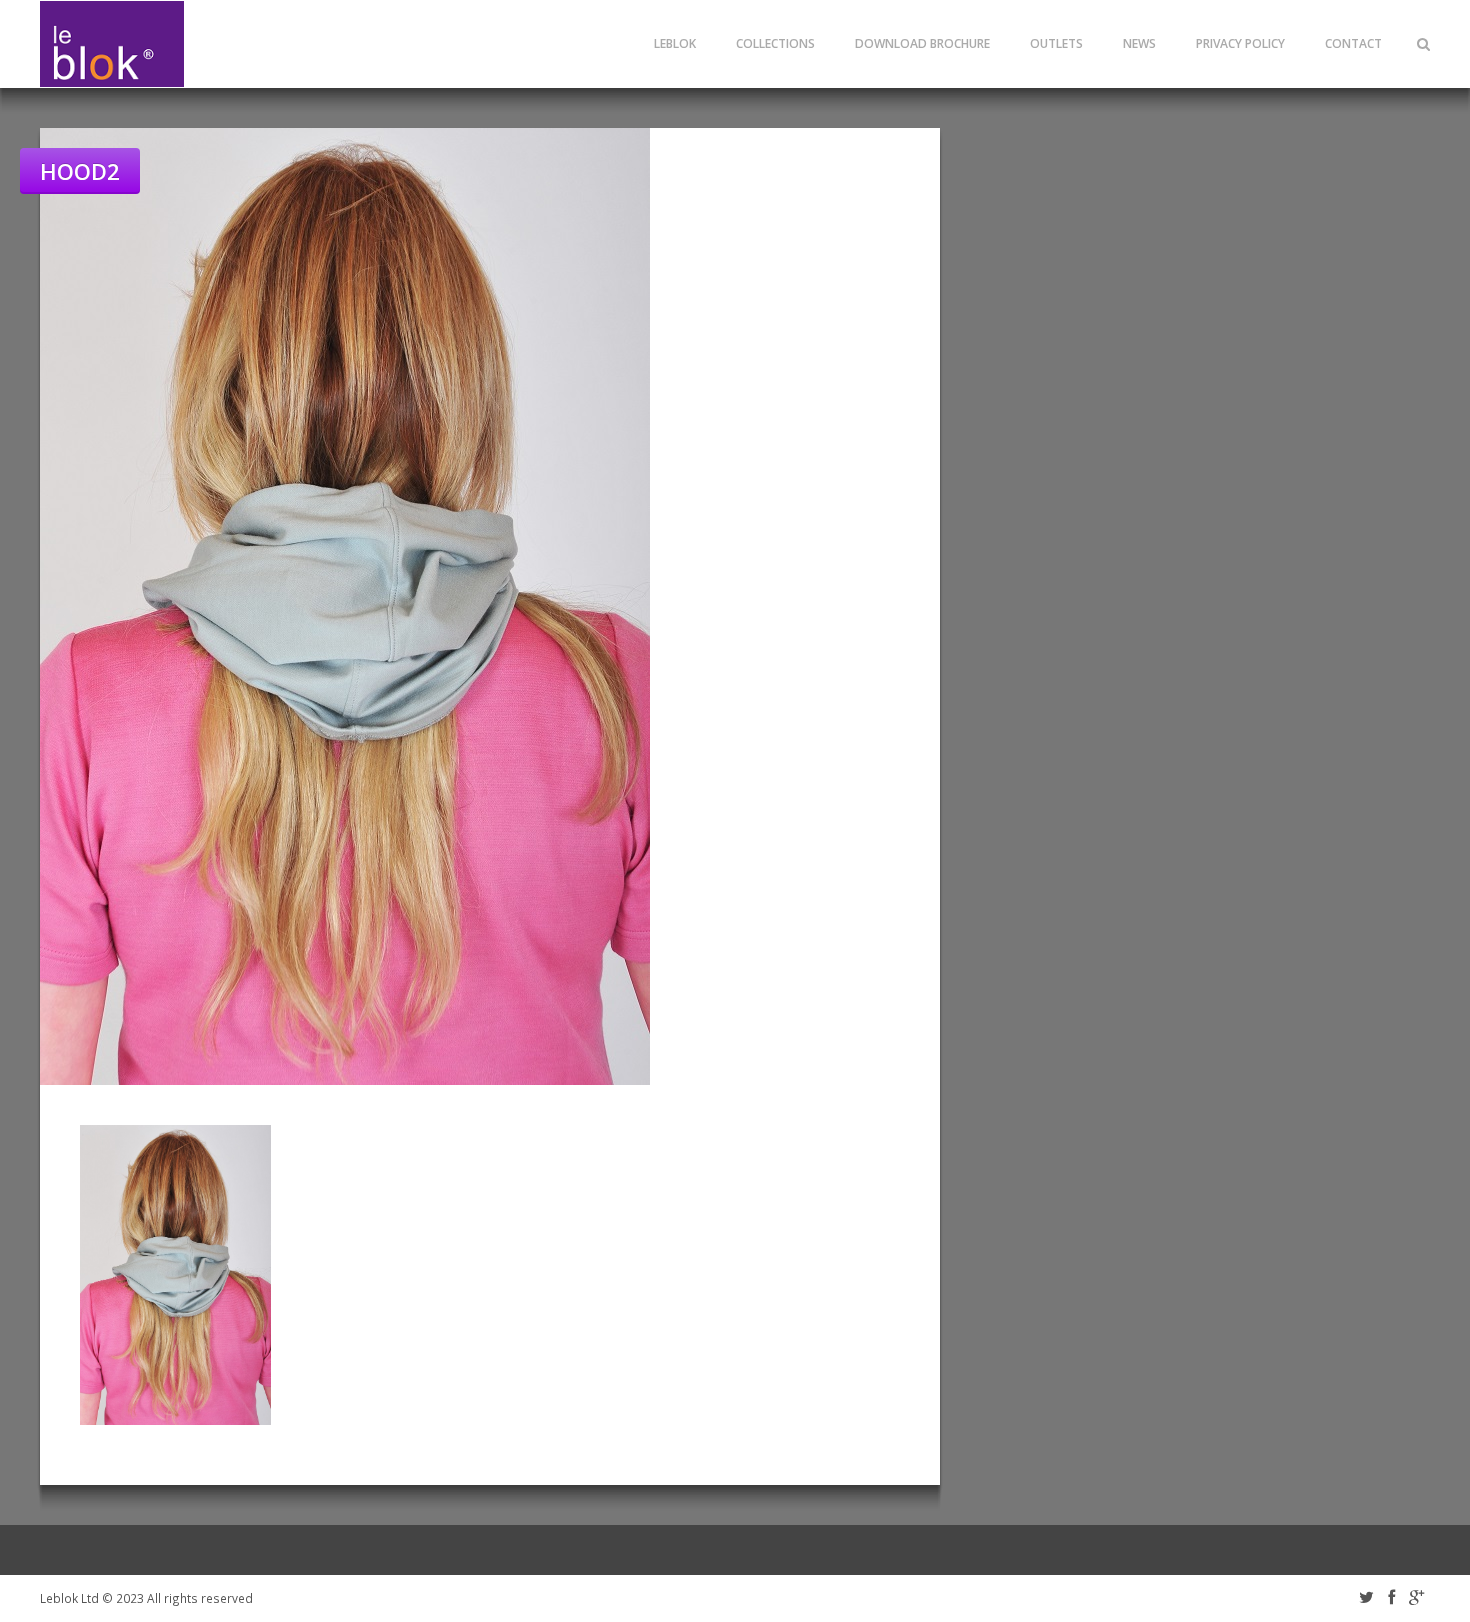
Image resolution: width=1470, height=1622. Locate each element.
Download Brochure (922, 43)
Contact (1353, 43)
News (1139, 43)
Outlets (1056, 43)
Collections (775, 43)
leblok (675, 43)
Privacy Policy (1240, 43)
